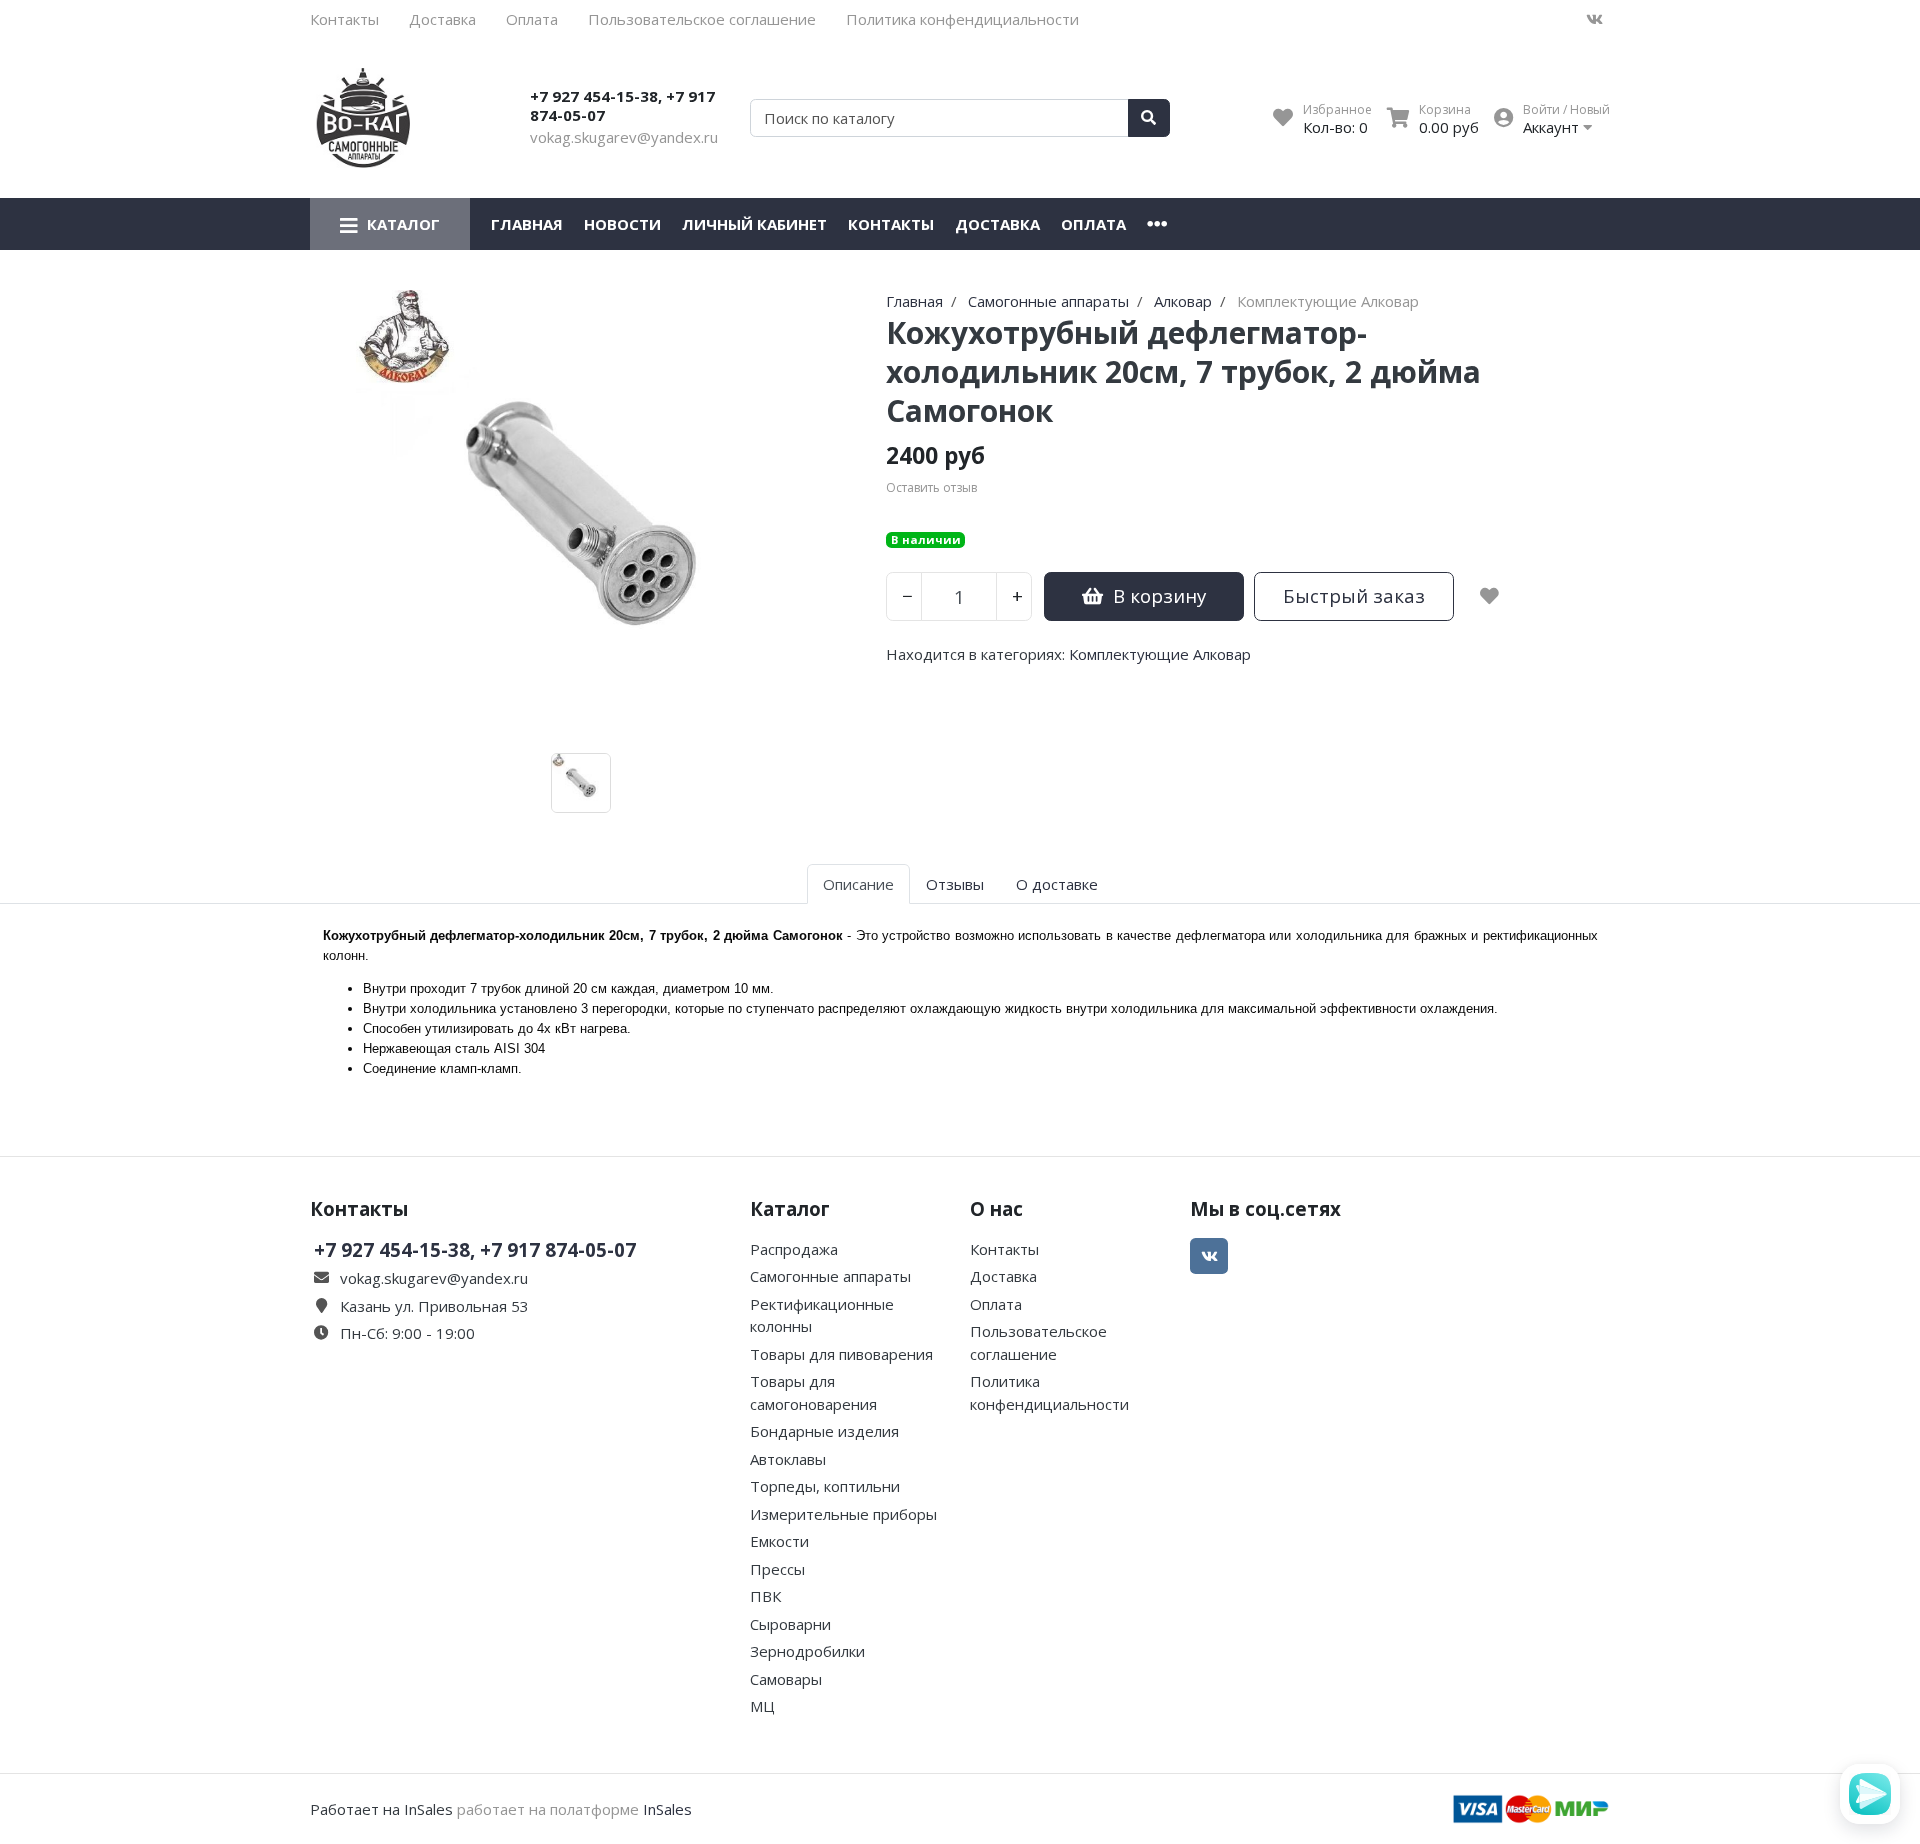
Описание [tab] (858, 884)
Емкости (779, 1541)
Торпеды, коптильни (825, 1486)
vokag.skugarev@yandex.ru (624, 137)
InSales (667, 1809)
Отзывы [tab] (955, 884)
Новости (622, 224)
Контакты (344, 19)
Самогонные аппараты (830, 1276)
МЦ (762, 1706)
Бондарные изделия (824, 1431)
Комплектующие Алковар (1160, 654)
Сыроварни (790, 1624)
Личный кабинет (754, 224)
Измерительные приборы (843, 1514)
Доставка (442, 19)
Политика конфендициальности (962, 19)
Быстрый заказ (1354, 595)
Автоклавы (788, 1459)
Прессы (777, 1569)
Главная (527, 224)
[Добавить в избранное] (1489, 596)
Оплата (532, 19)
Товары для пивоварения (841, 1354)
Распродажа (794, 1249)
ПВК (765, 1596)
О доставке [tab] (1057, 884)
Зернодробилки (807, 1651)
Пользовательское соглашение (702, 19)
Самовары (786, 1679)
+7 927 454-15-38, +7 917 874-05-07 (622, 106)
